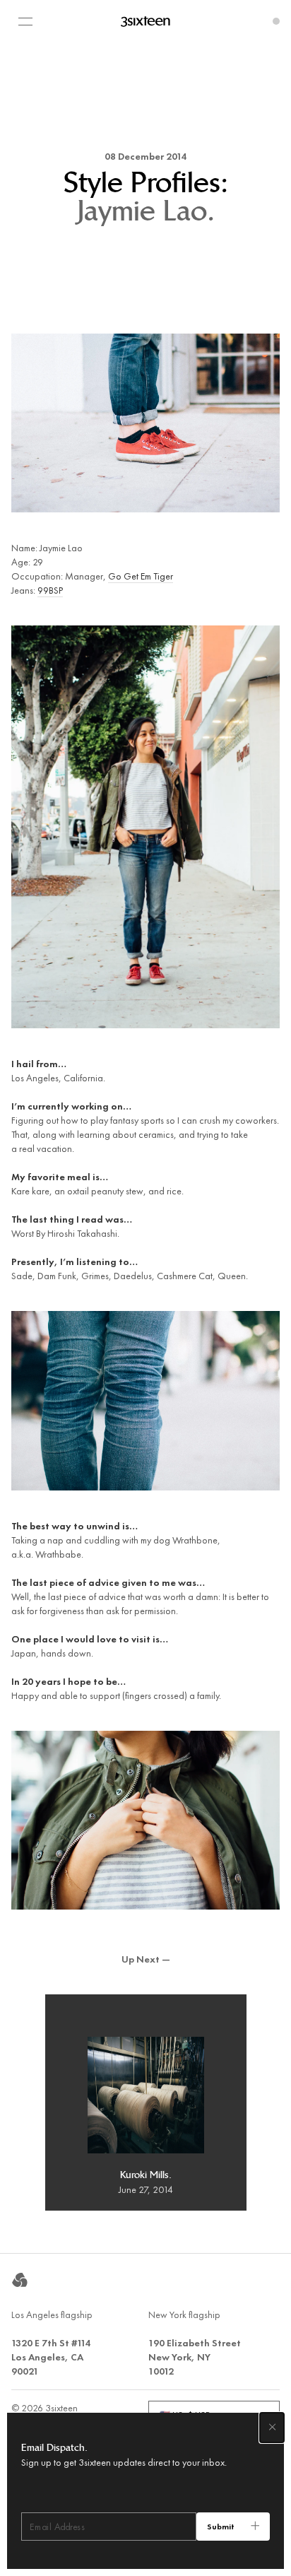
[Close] (272, 2428)
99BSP (50, 590)
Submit (221, 2527)
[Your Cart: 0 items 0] (276, 21)
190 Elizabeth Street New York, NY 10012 (195, 2357)
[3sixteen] (145, 21)
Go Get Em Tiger (141, 576)
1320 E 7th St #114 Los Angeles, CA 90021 (51, 2357)
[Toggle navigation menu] (25, 21)
